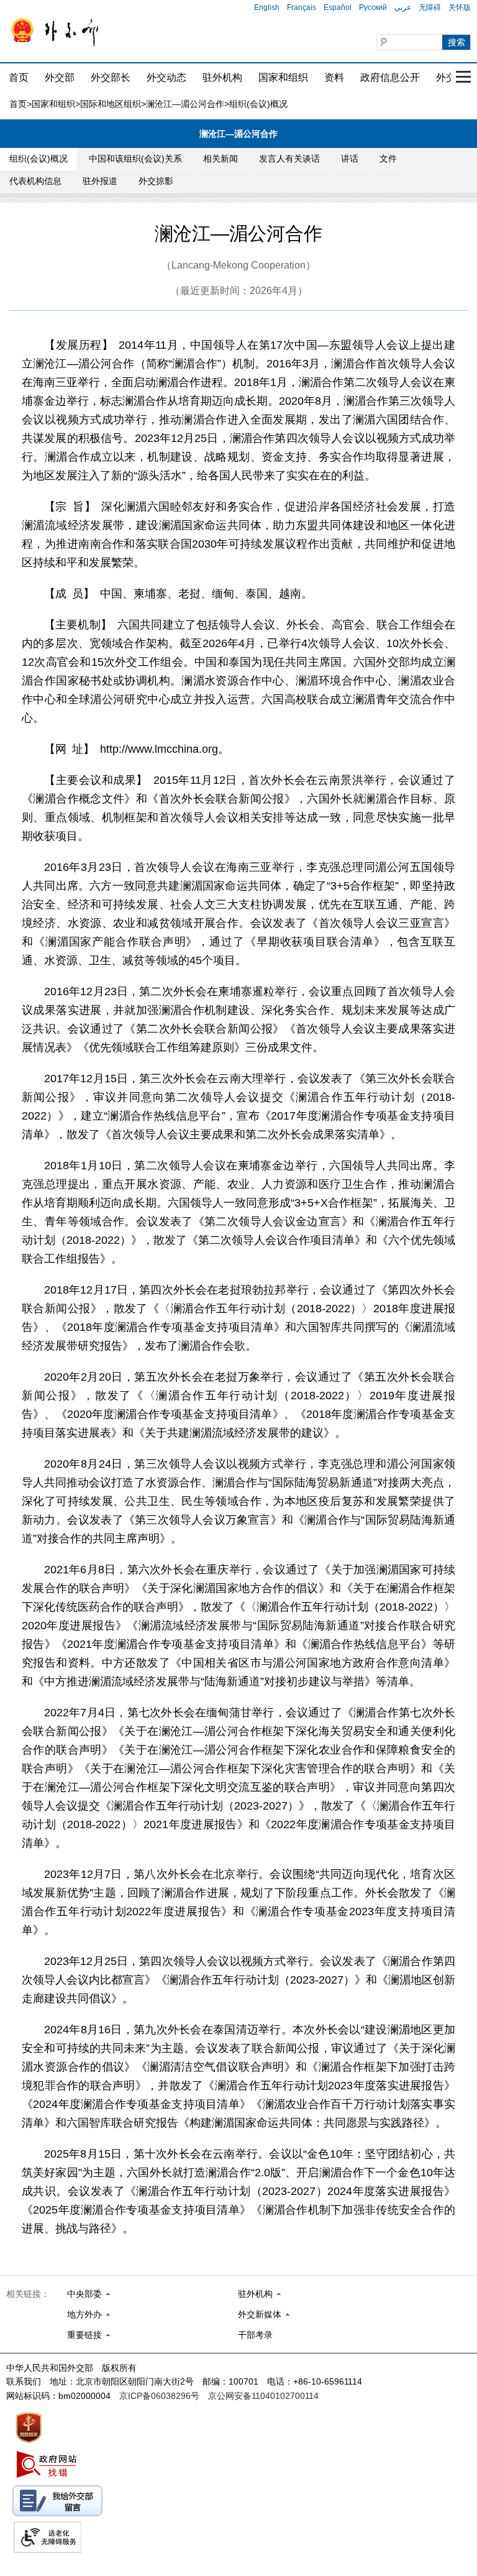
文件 (388, 159)
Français (302, 7)
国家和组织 (283, 77)
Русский (373, 7)
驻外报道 (100, 181)
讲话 (350, 159)
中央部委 (84, 2294)
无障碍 (430, 7)
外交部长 (111, 77)
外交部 (60, 77)
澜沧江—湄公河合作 (185, 104)
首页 (19, 77)
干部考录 (255, 2335)
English (267, 7)
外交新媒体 (260, 2314)
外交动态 (166, 77)
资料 (334, 77)
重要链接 (84, 2335)
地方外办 (84, 2314)
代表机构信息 (35, 181)
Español (338, 7)
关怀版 (460, 7)
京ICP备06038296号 (159, 2396)
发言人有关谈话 (289, 159)
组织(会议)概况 (39, 159)
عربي (403, 7)
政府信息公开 (390, 77)
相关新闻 (220, 159)
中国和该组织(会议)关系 (135, 159)
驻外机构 (222, 77)
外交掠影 (156, 181)
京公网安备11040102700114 (263, 2396)
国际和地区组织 (111, 104)
